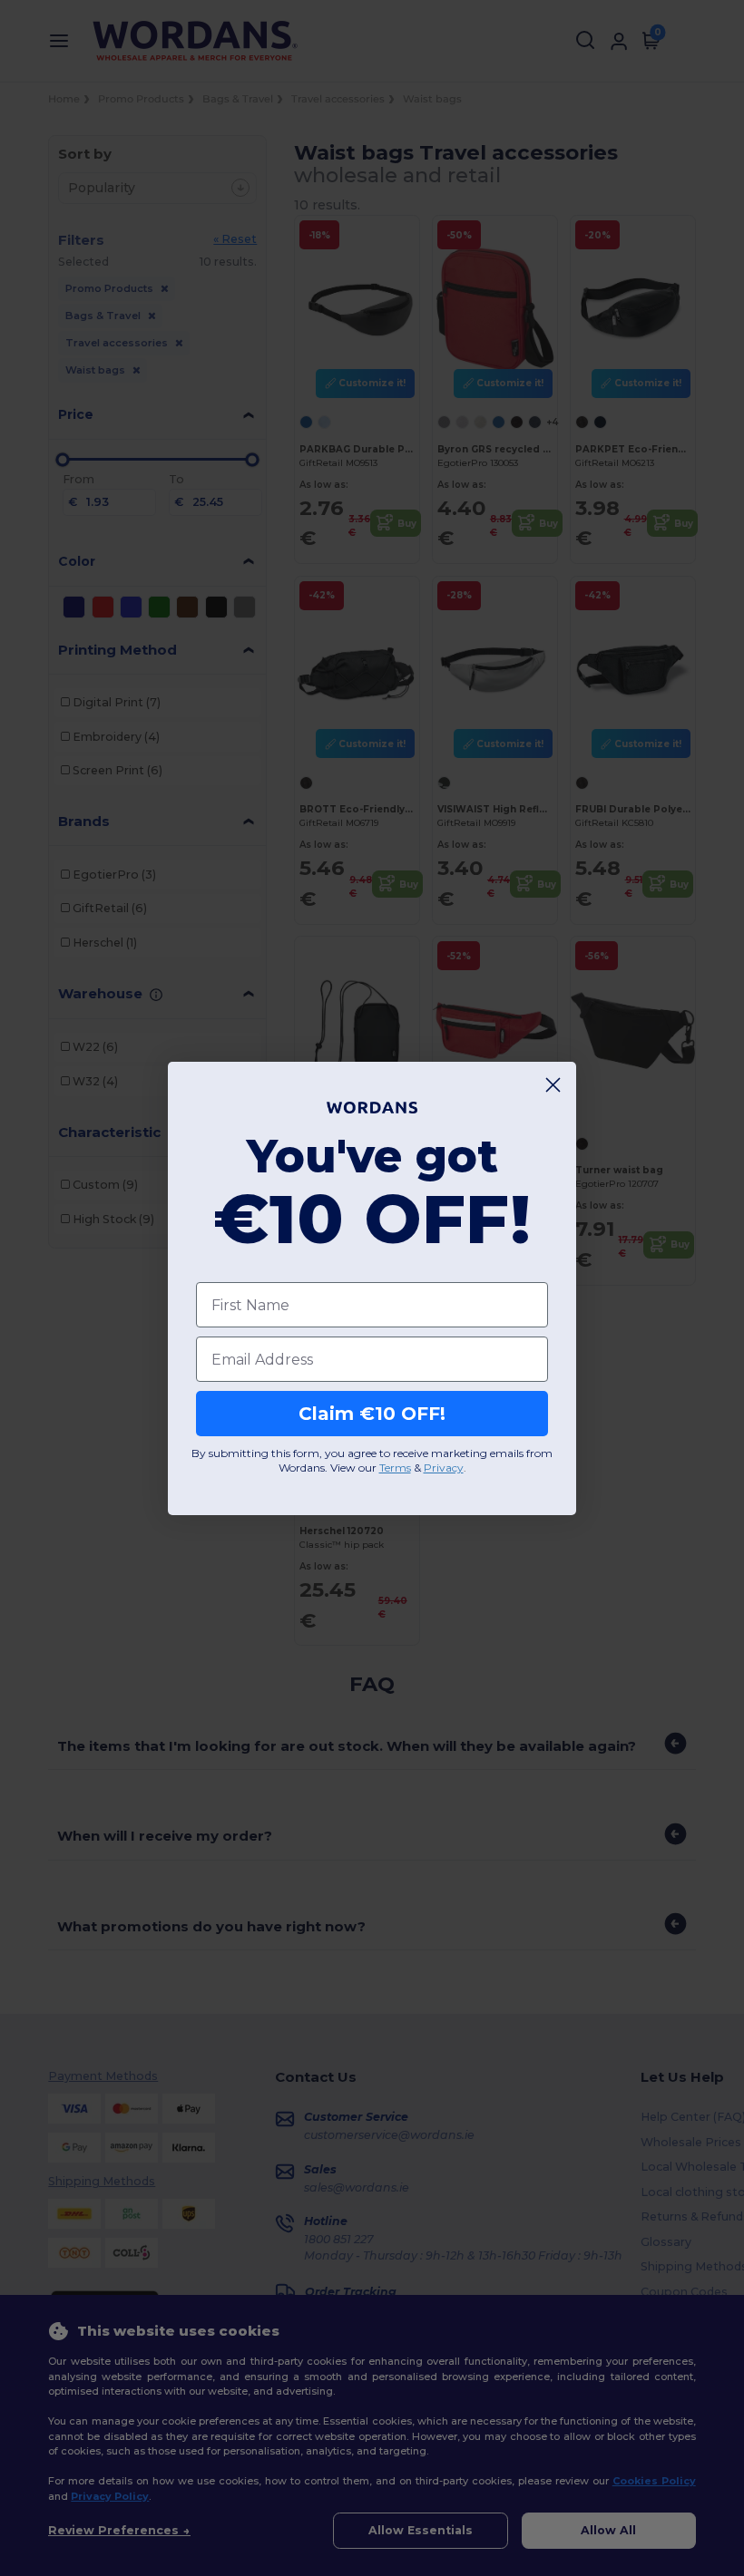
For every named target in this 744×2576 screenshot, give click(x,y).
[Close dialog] (553, 1085)
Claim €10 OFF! (372, 1414)
